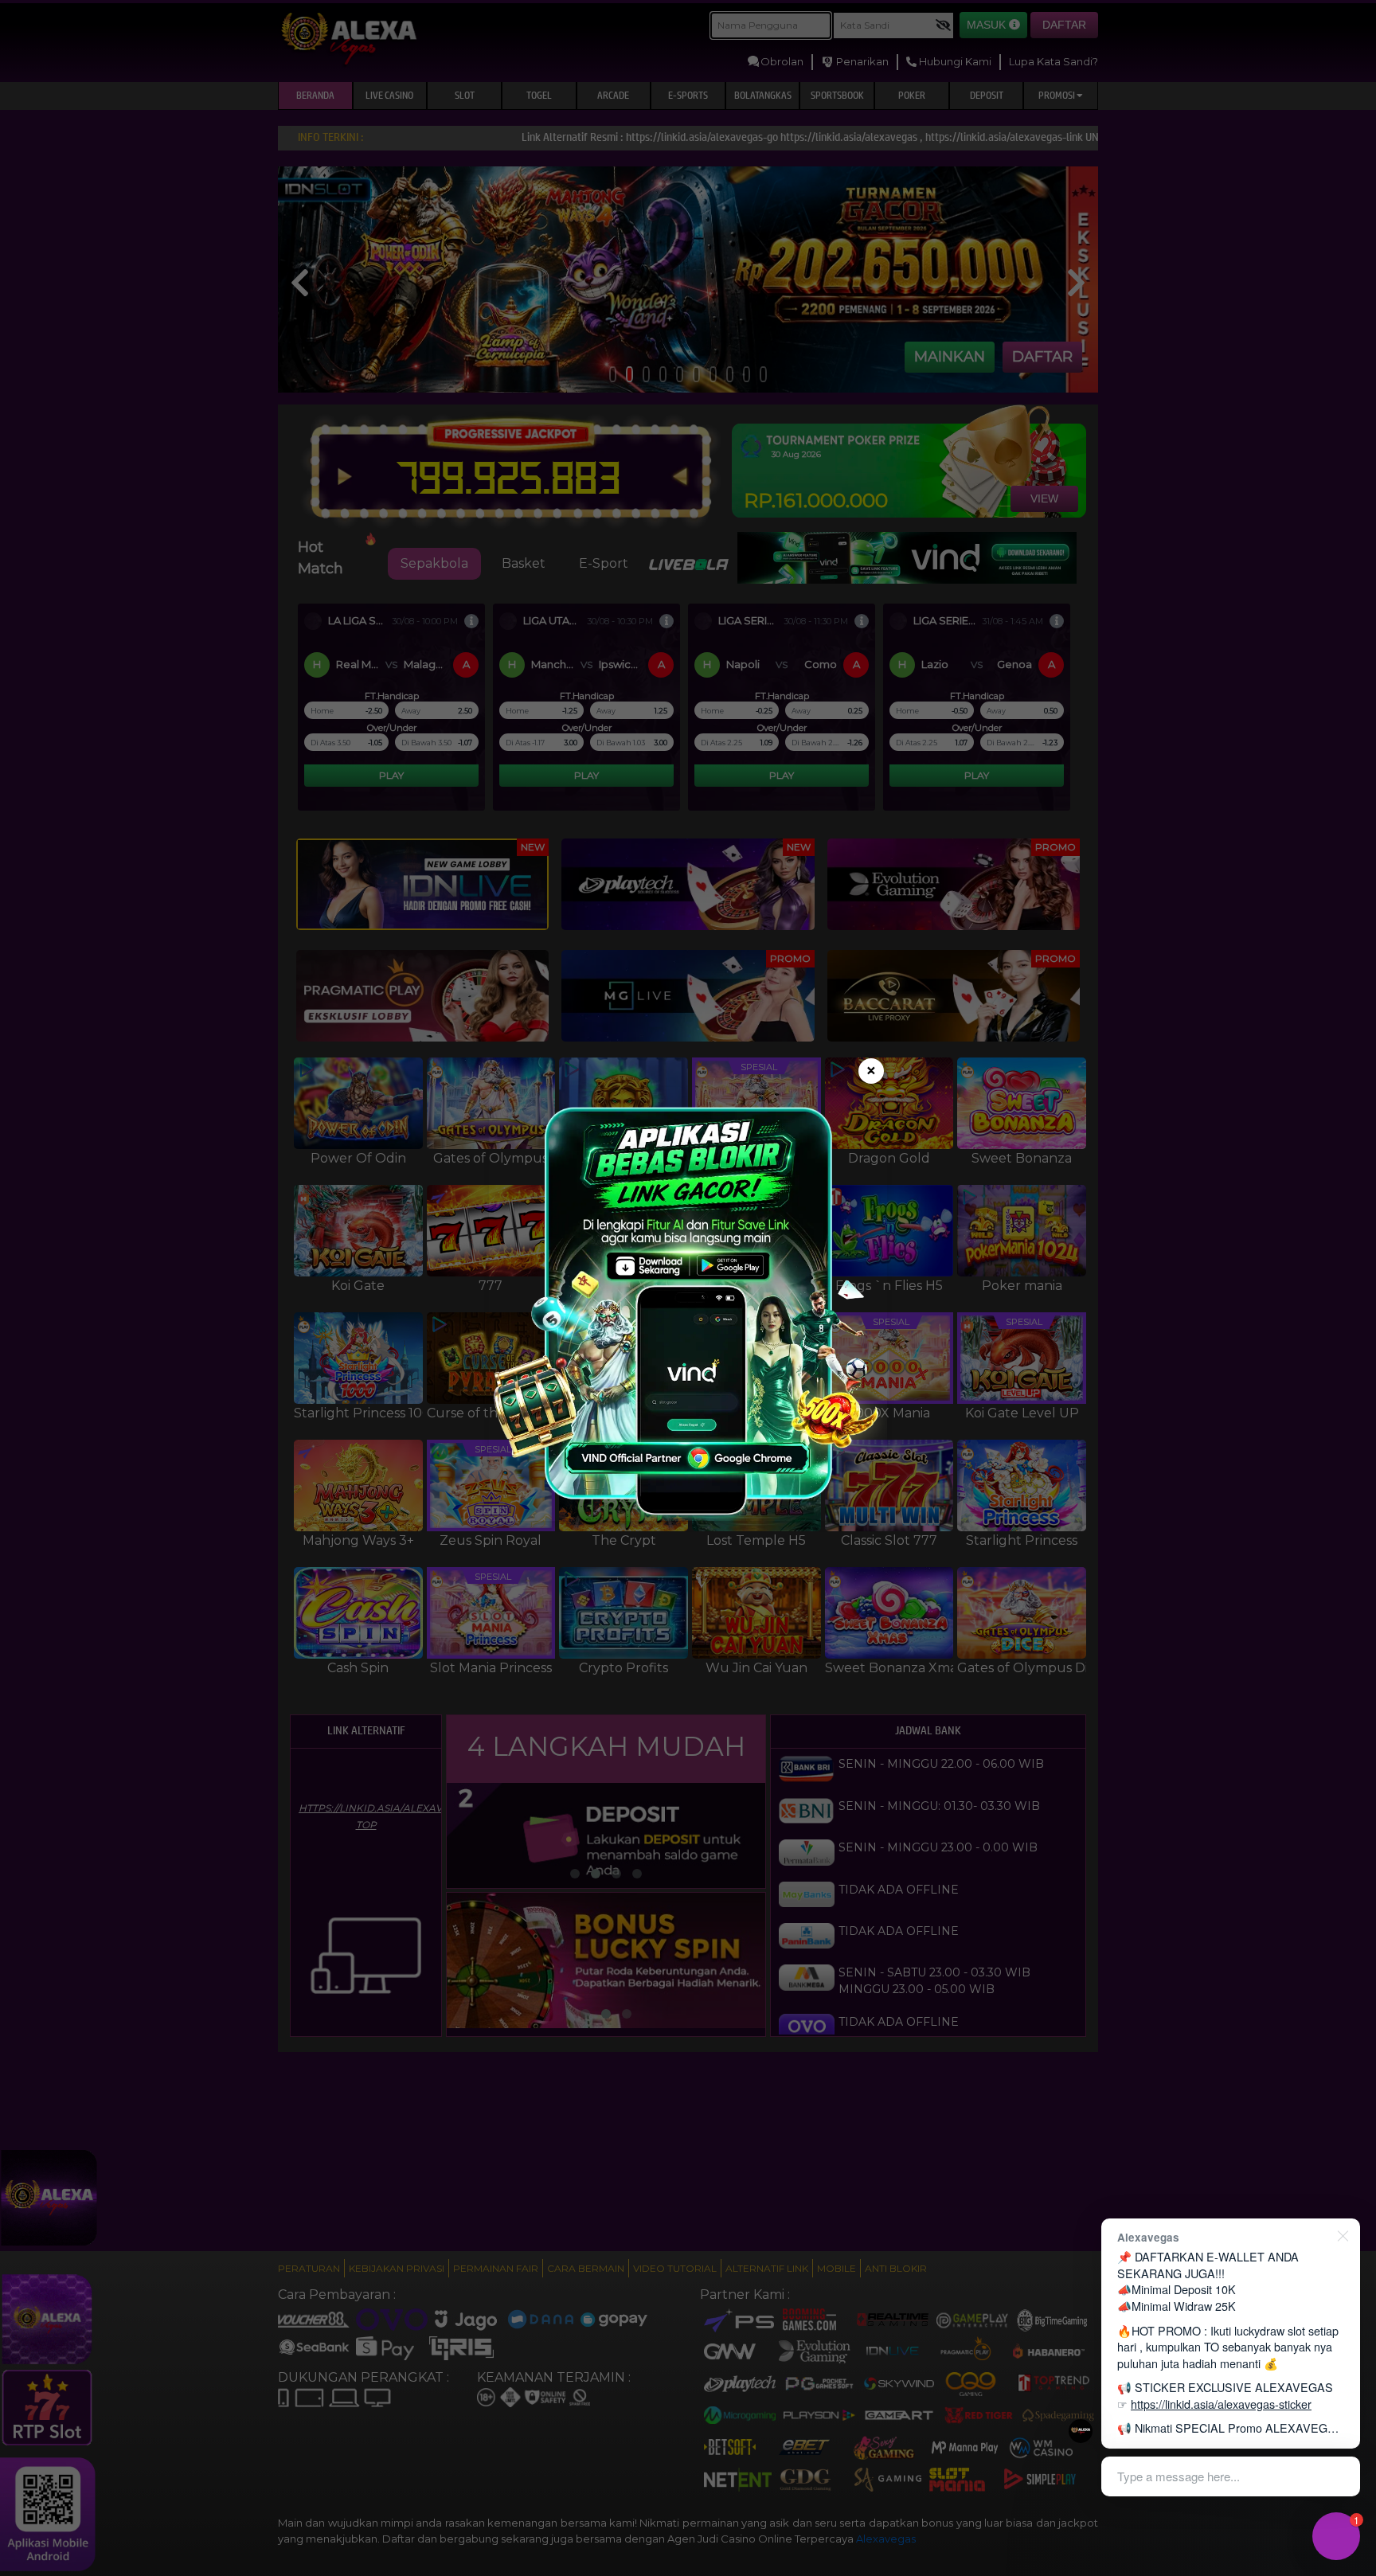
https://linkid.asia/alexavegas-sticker (1221, 2404)
